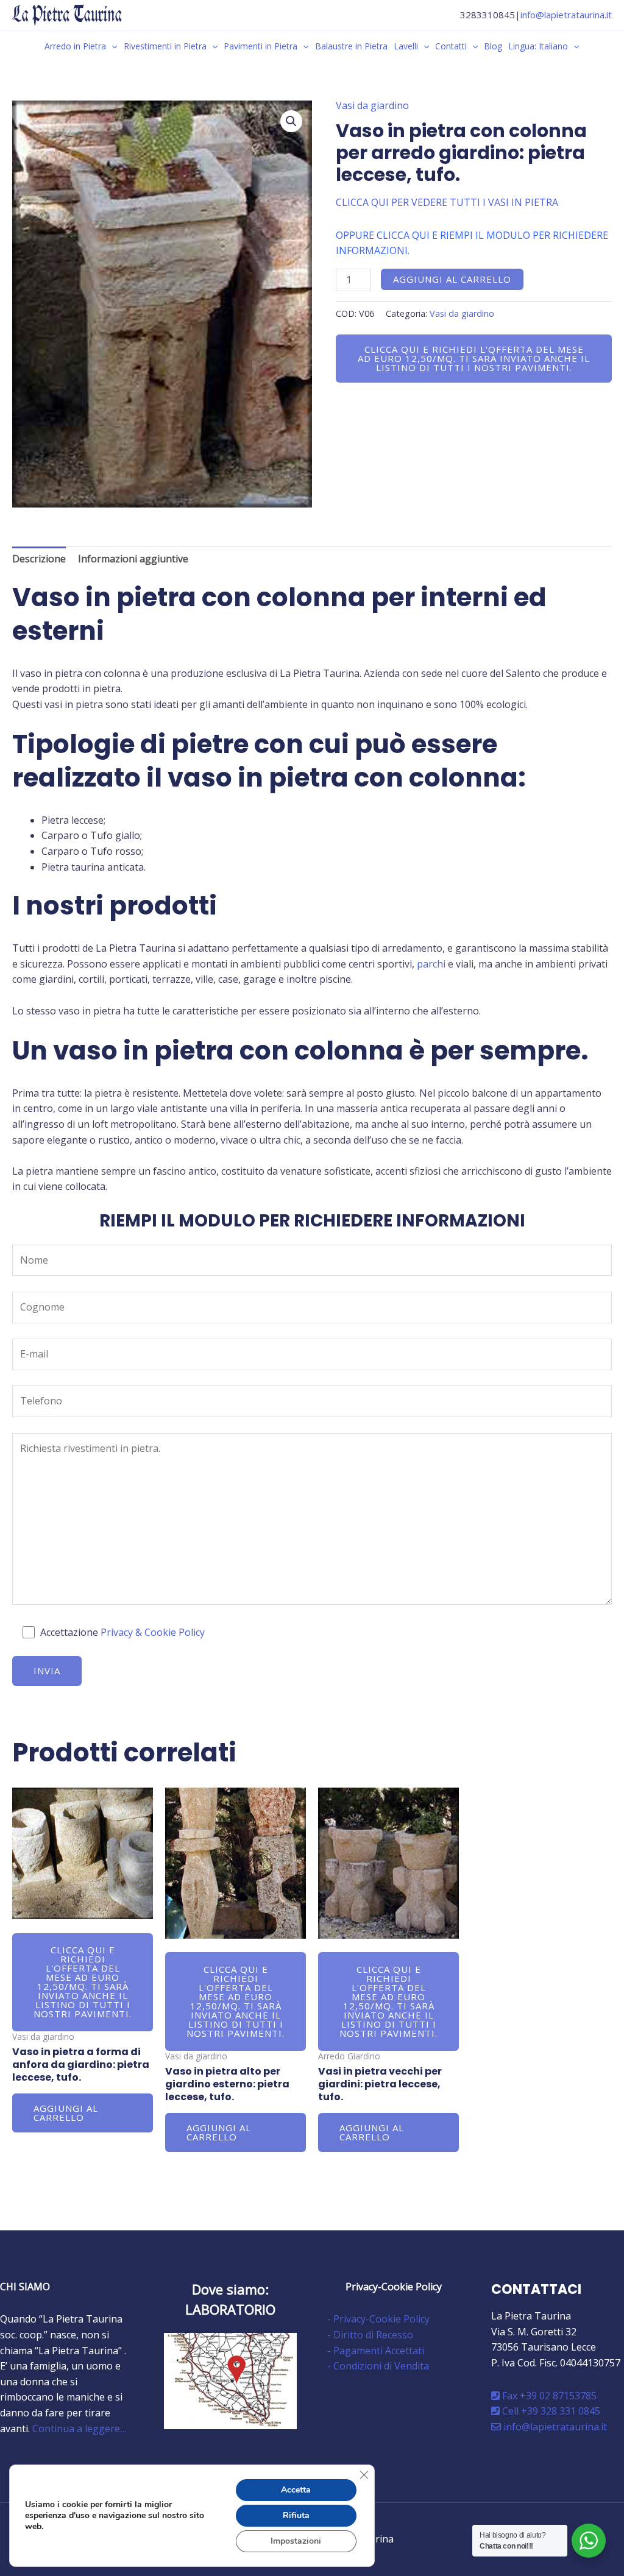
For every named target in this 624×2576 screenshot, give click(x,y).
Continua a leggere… (80, 2429)
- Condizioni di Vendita (378, 2366)
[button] (112, 46)
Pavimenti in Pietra (261, 46)
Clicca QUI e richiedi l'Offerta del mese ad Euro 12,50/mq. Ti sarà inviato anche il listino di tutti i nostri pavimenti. (474, 358)
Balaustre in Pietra (351, 46)
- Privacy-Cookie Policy (378, 2319)
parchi (431, 964)
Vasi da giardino (372, 105)
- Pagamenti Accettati (376, 2351)
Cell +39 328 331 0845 (550, 2411)
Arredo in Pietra (75, 46)
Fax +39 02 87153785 (548, 2396)
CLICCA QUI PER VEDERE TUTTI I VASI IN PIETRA (447, 202)
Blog (493, 46)
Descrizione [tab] (39, 559)
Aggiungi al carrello (452, 279)
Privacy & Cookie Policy (153, 1632)
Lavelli (406, 46)
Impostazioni (296, 2541)
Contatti (451, 46)
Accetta (296, 2490)
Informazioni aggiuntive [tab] (133, 559)
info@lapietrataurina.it (566, 15)
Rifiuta (296, 2515)
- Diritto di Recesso (370, 2335)
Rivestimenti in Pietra (165, 46)
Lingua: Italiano (538, 46)
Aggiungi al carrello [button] (66, 2113)
